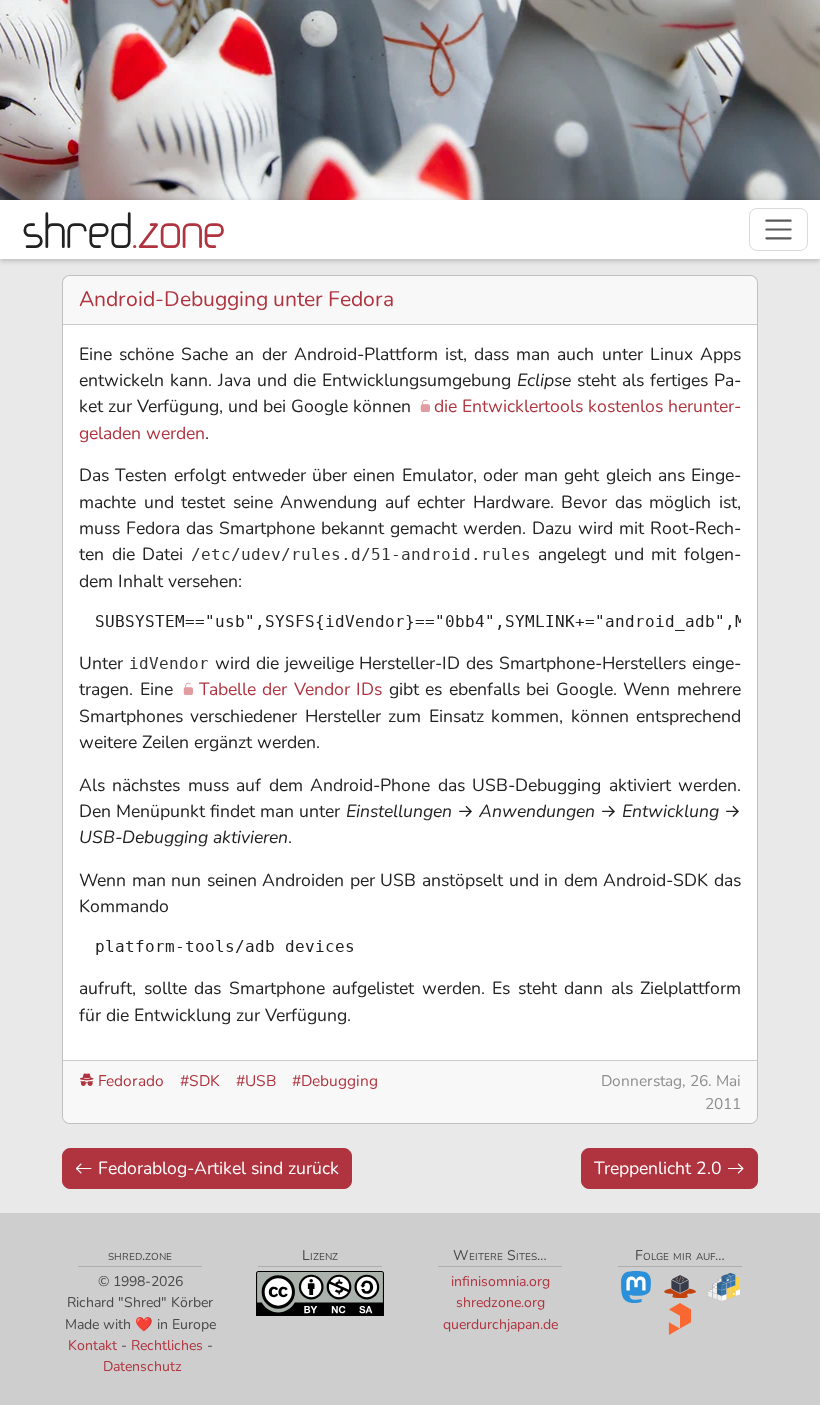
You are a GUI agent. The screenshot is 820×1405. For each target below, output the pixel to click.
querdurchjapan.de (500, 1324)
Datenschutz (142, 1366)
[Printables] (680, 1318)
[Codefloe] (680, 1286)
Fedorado (131, 1080)
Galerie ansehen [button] (693, 167)
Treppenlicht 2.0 (660, 1168)
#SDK (200, 1080)
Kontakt (92, 1345)
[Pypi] (724, 1286)
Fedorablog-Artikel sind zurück (216, 1168)
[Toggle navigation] (778, 229)
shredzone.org (500, 1302)
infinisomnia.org (500, 1281)
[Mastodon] (636, 1286)
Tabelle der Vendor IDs (290, 689)
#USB (256, 1080)
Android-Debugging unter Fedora (236, 299)
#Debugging (335, 1080)
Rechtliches (167, 1345)
